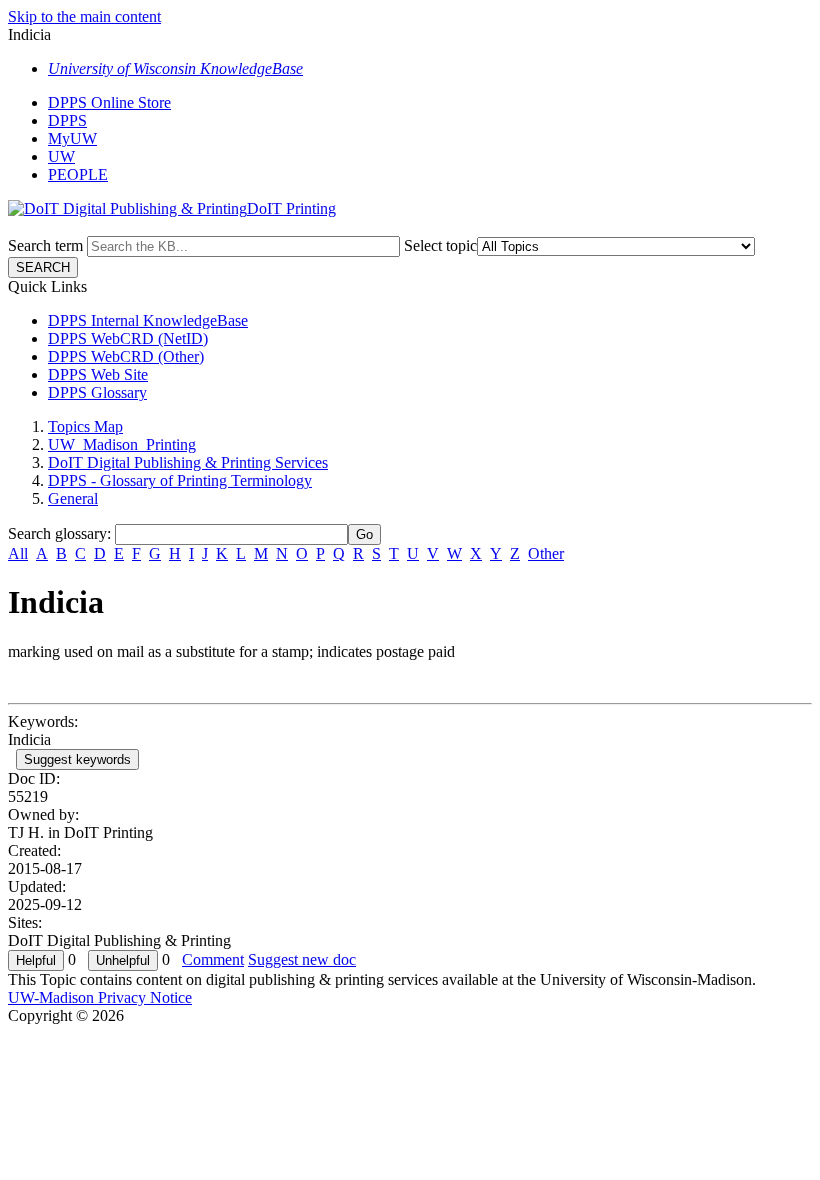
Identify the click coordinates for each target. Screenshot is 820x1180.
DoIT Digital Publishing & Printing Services (188, 462)
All (18, 553)
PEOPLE (78, 174)
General (73, 498)
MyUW (72, 138)
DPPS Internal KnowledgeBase (148, 320)
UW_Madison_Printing (122, 444)
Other (546, 553)
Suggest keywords (77, 759)
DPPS (67, 120)
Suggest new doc (302, 959)
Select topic (440, 245)
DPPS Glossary (97, 392)
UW (61, 156)
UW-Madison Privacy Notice (100, 997)
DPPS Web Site (98, 374)
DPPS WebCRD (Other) (126, 356)
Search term (45, 245)
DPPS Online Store (109, 102)
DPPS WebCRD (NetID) (128, 338)
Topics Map (85, 426)
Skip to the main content (84, 16)
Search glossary (57, 533)
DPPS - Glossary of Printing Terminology (180, 480)
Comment (213, 959)
